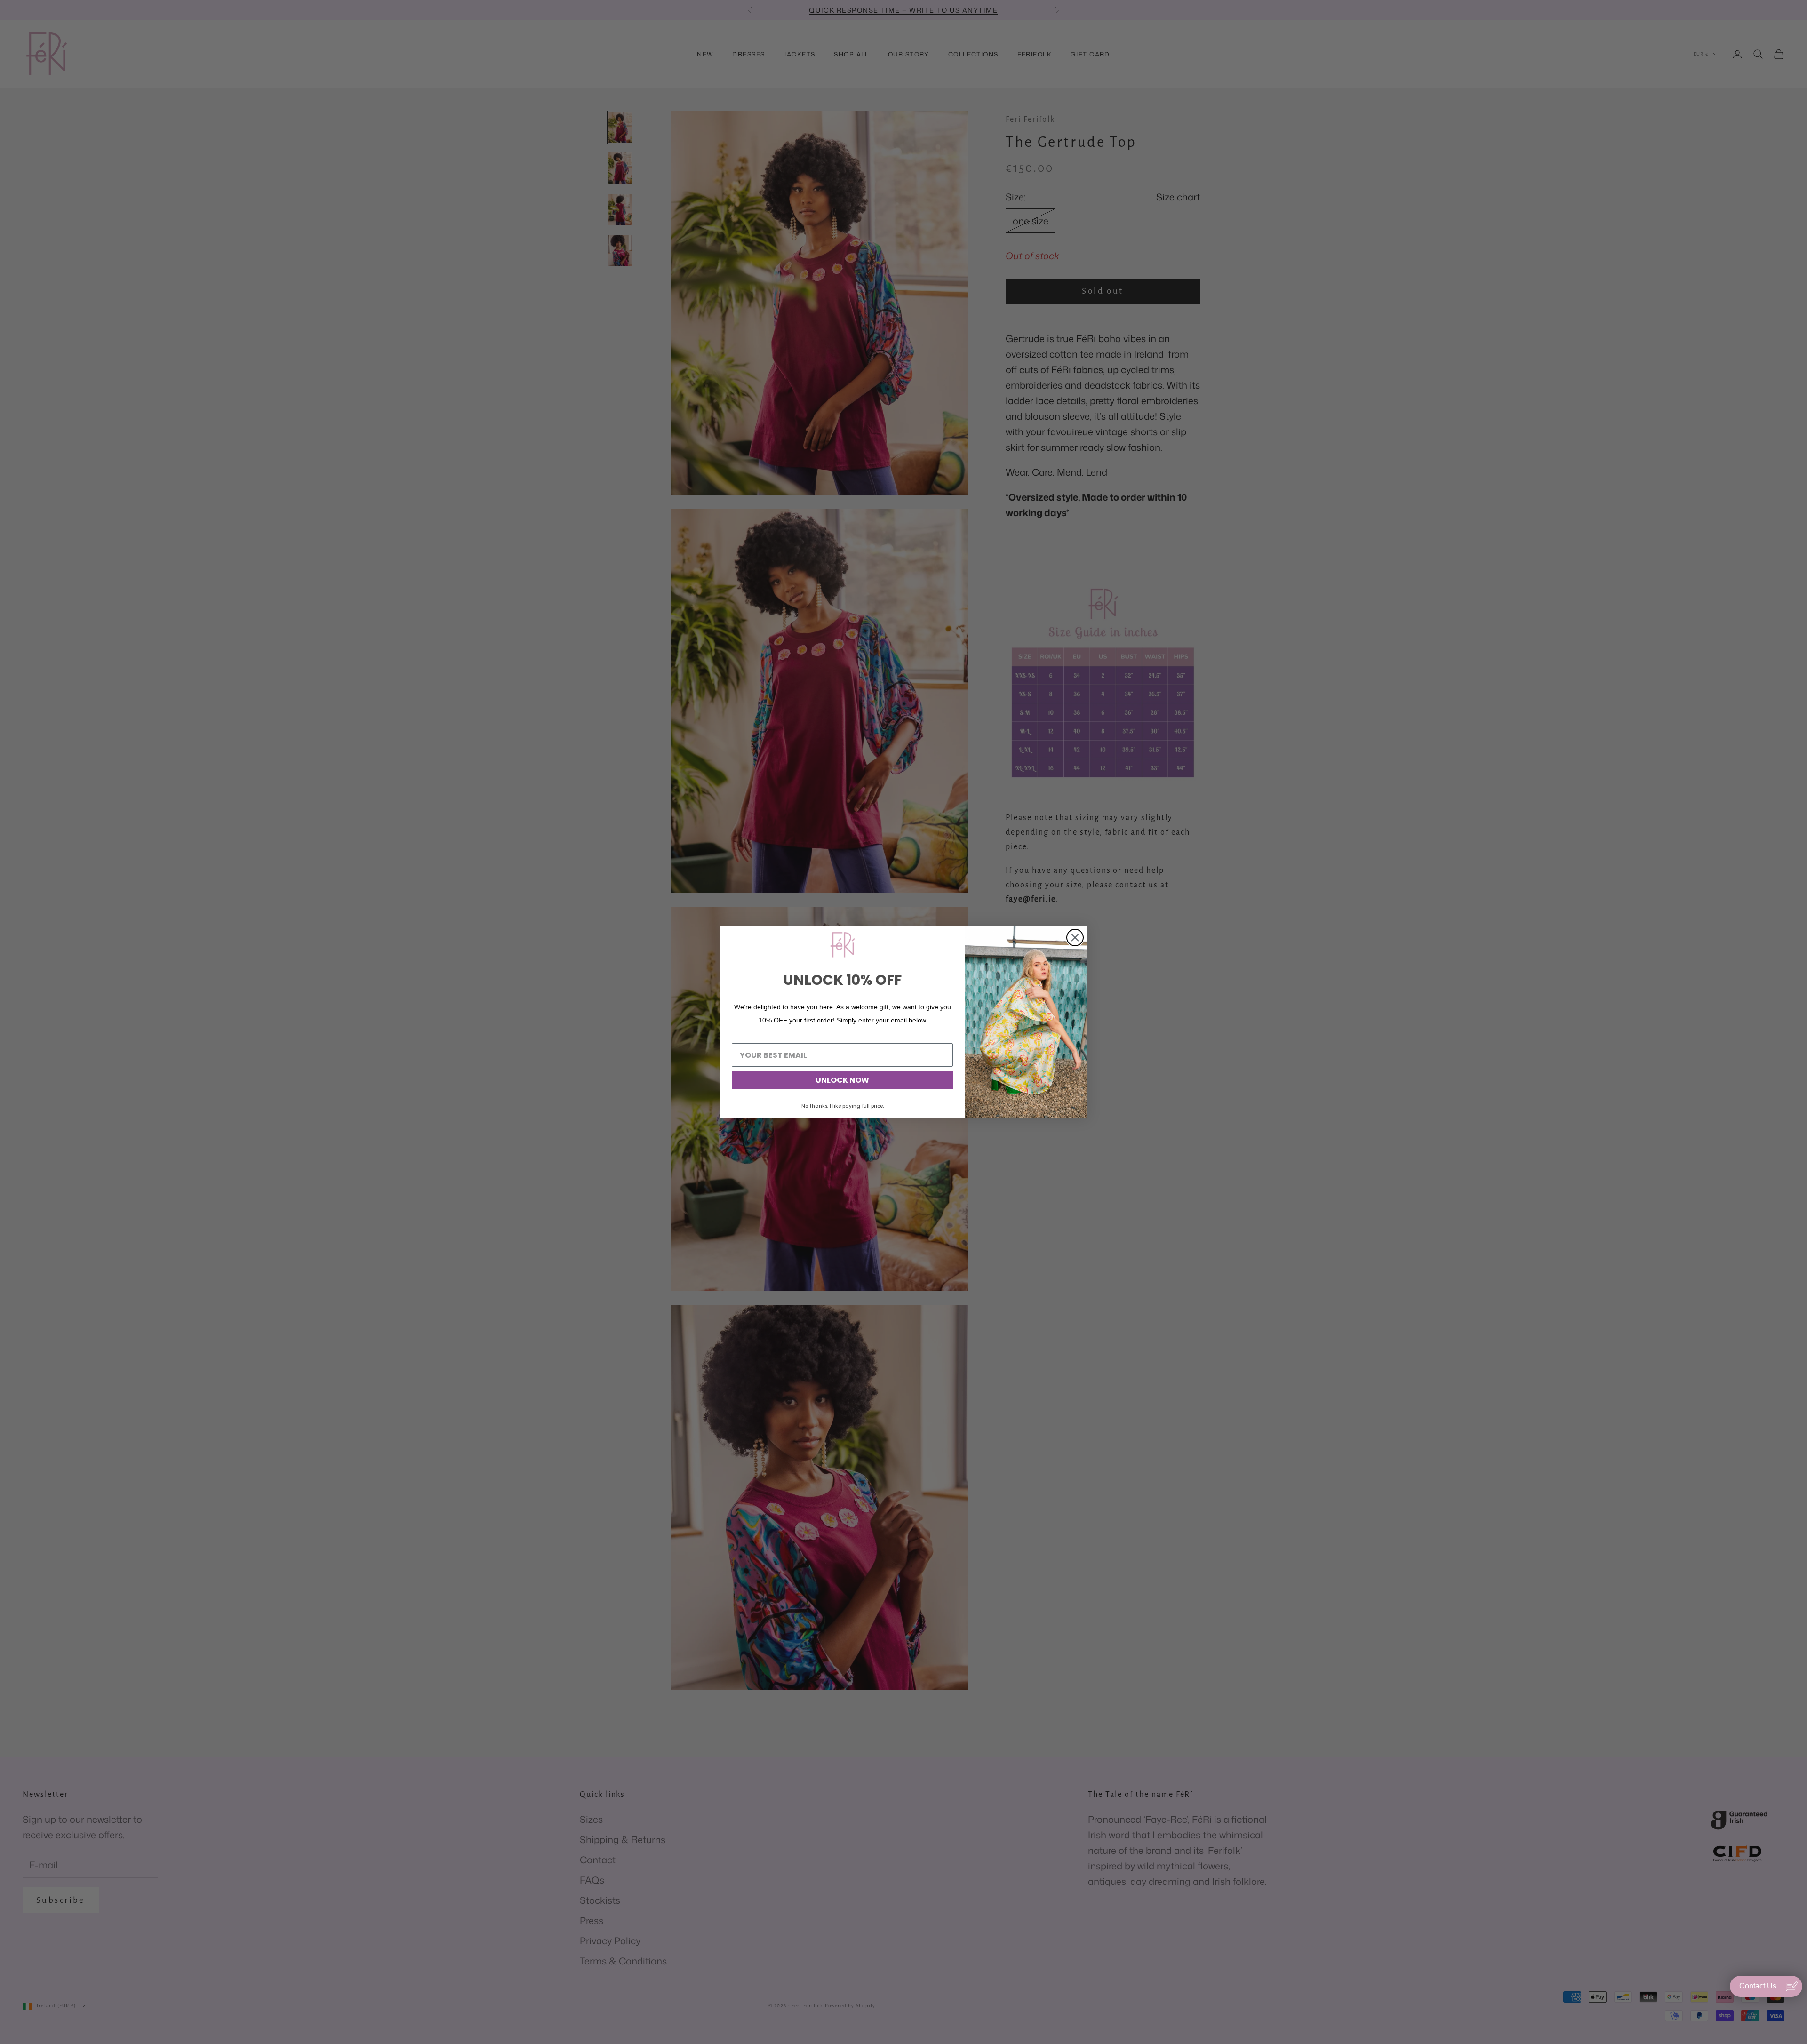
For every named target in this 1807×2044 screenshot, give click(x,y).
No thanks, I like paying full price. (843, 1106)
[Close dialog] (1075, 938)
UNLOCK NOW (842, 1080)
